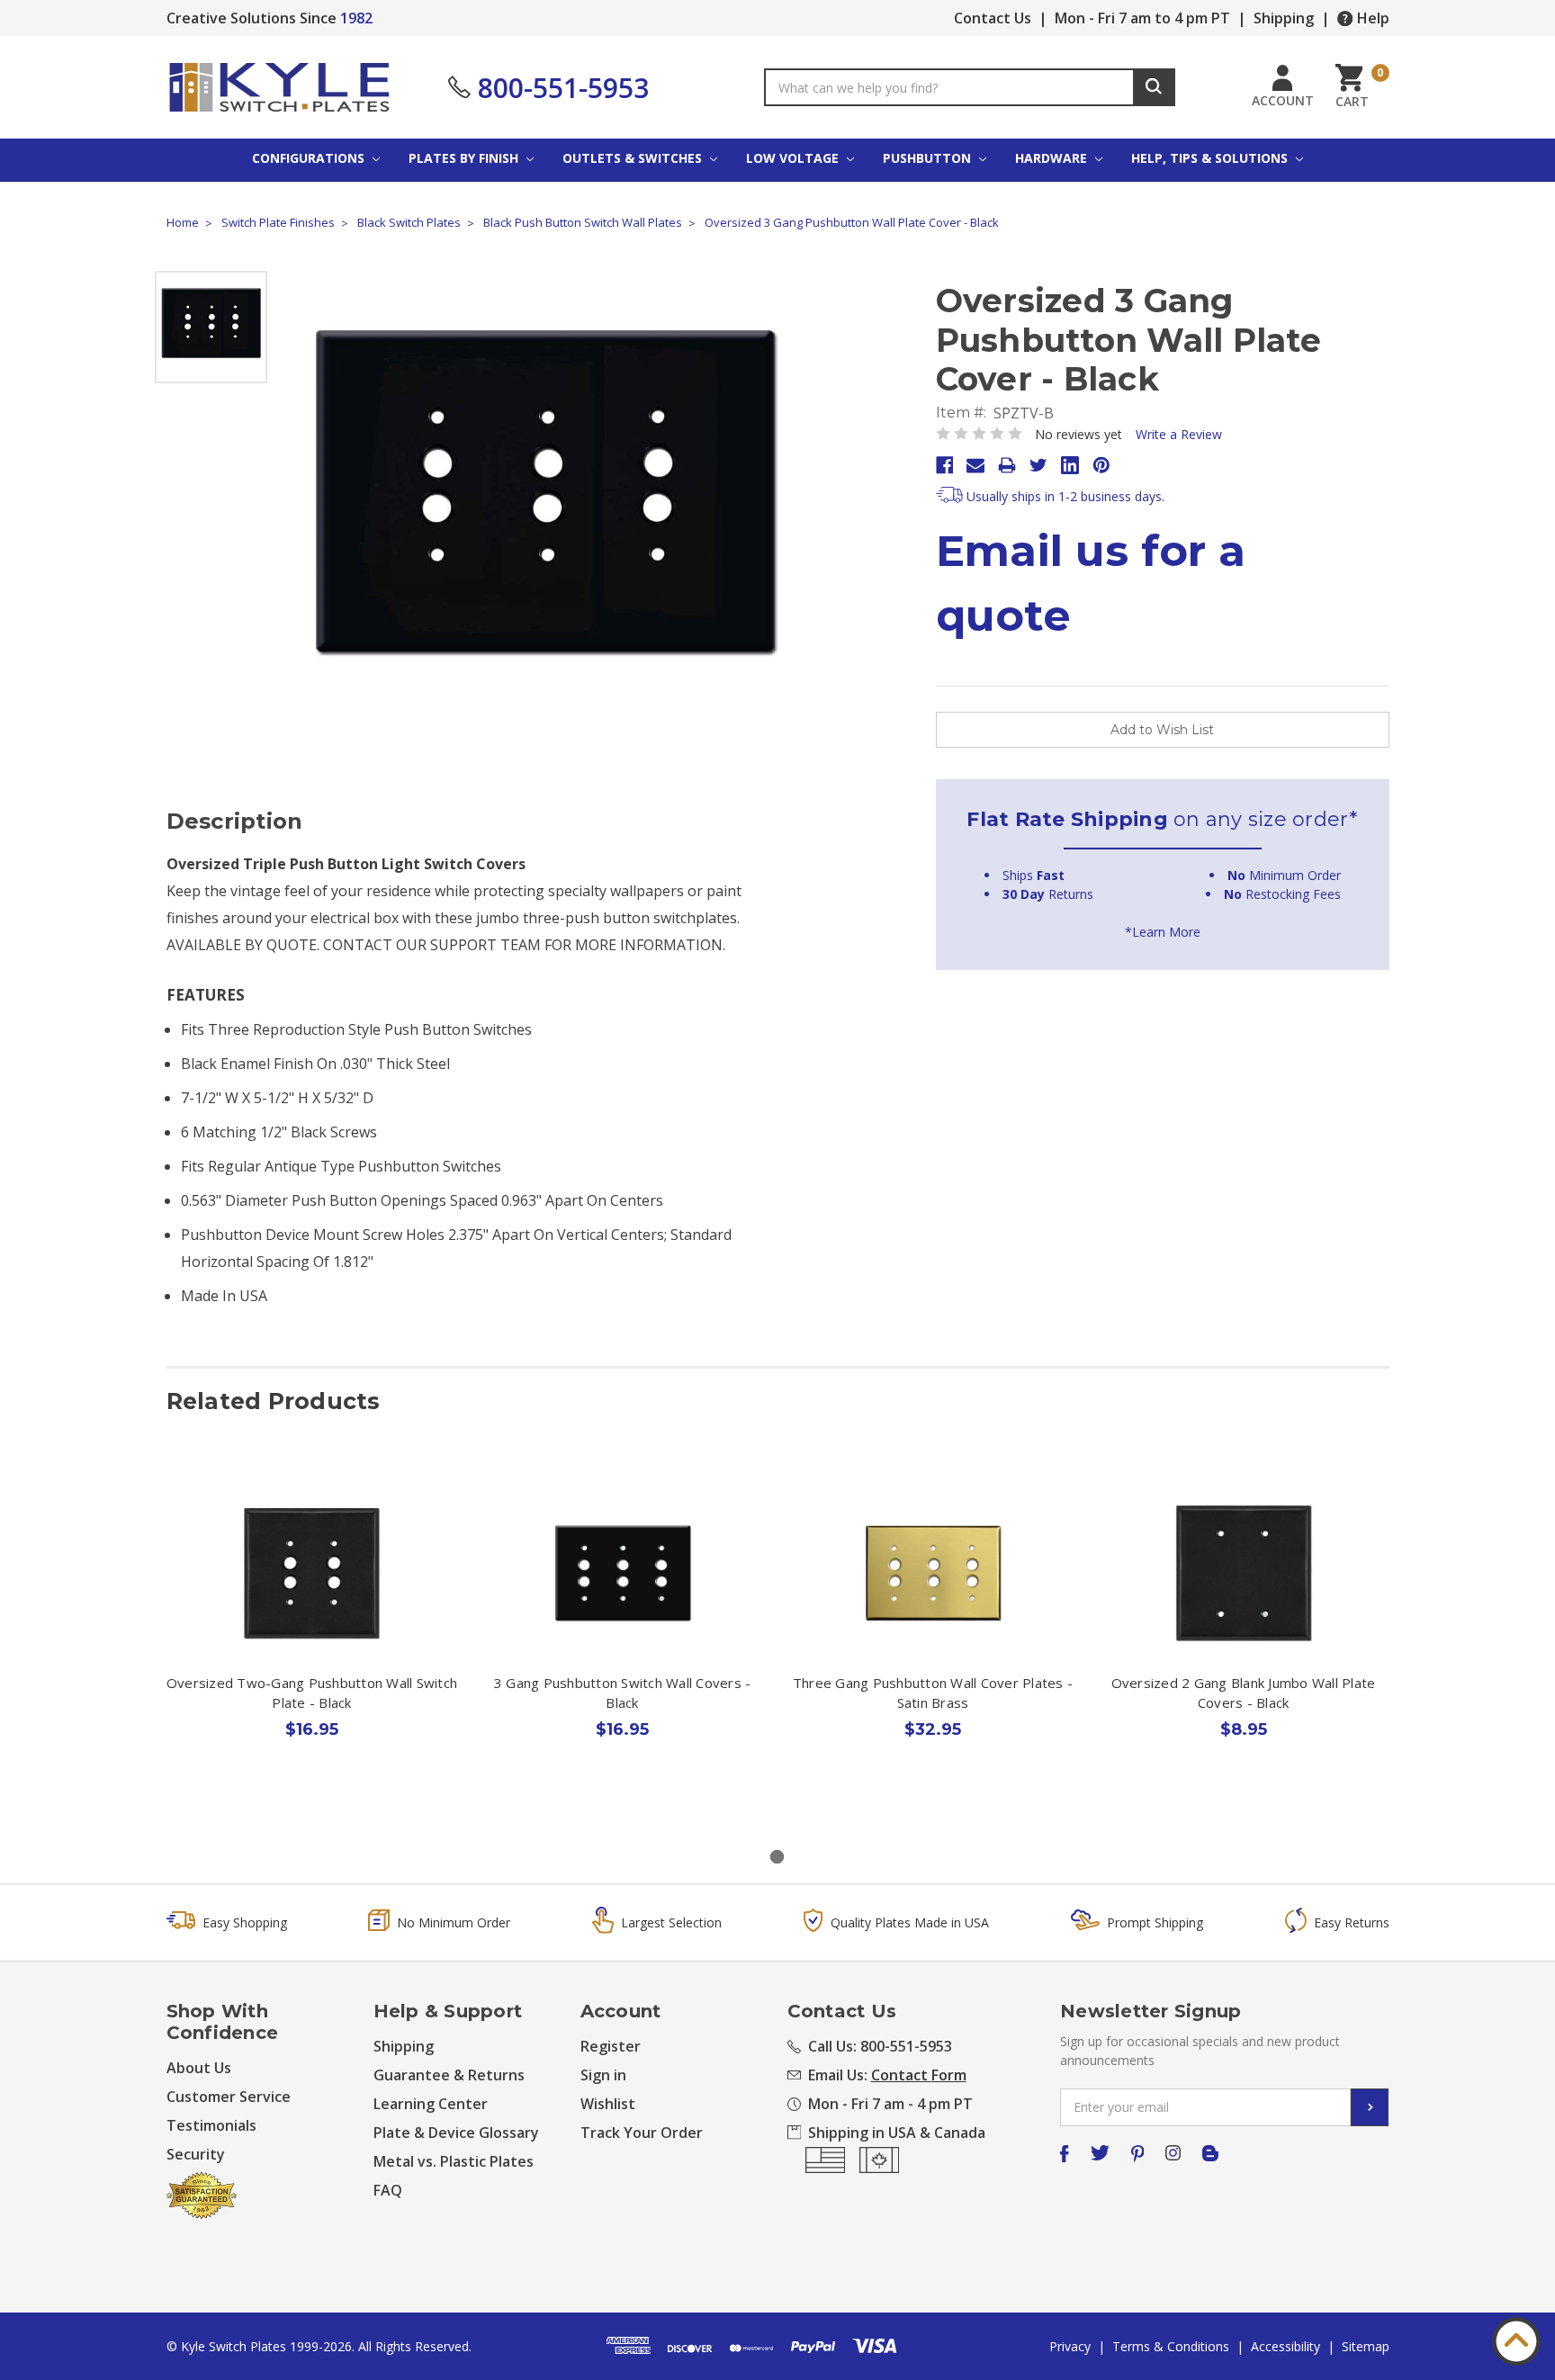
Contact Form (919, 2075)
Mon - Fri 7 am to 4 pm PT (1142, 18)
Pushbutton (929, 158)
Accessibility (1285, 2346)
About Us (199, 2068)
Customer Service (229, 2097)
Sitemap (1366, 2346)
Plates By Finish (465, 158)
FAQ (388, 2190)
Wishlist (608, 2104)
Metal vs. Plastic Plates (454, 2161)
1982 (356, 18)
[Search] (1154, 87)
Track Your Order (642, 2133)
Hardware (1053, 158)
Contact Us (993, 18)
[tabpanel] (312, 1645)
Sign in (603, 2075)
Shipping (1284, 18)
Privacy (1070, 2346)
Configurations (310, 158)
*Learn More (1163, 932)
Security (196, 2154)
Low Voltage (794, 158)
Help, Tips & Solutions (1211, 158)
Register (611, 2046)
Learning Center (431, 2104)
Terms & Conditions (1171, 2346)
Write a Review (1179, 434)
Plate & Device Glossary (456, 2133)
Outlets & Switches (634, 158)
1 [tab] (777, 1857)
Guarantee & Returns (449, 2075)
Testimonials (211, 2125)
